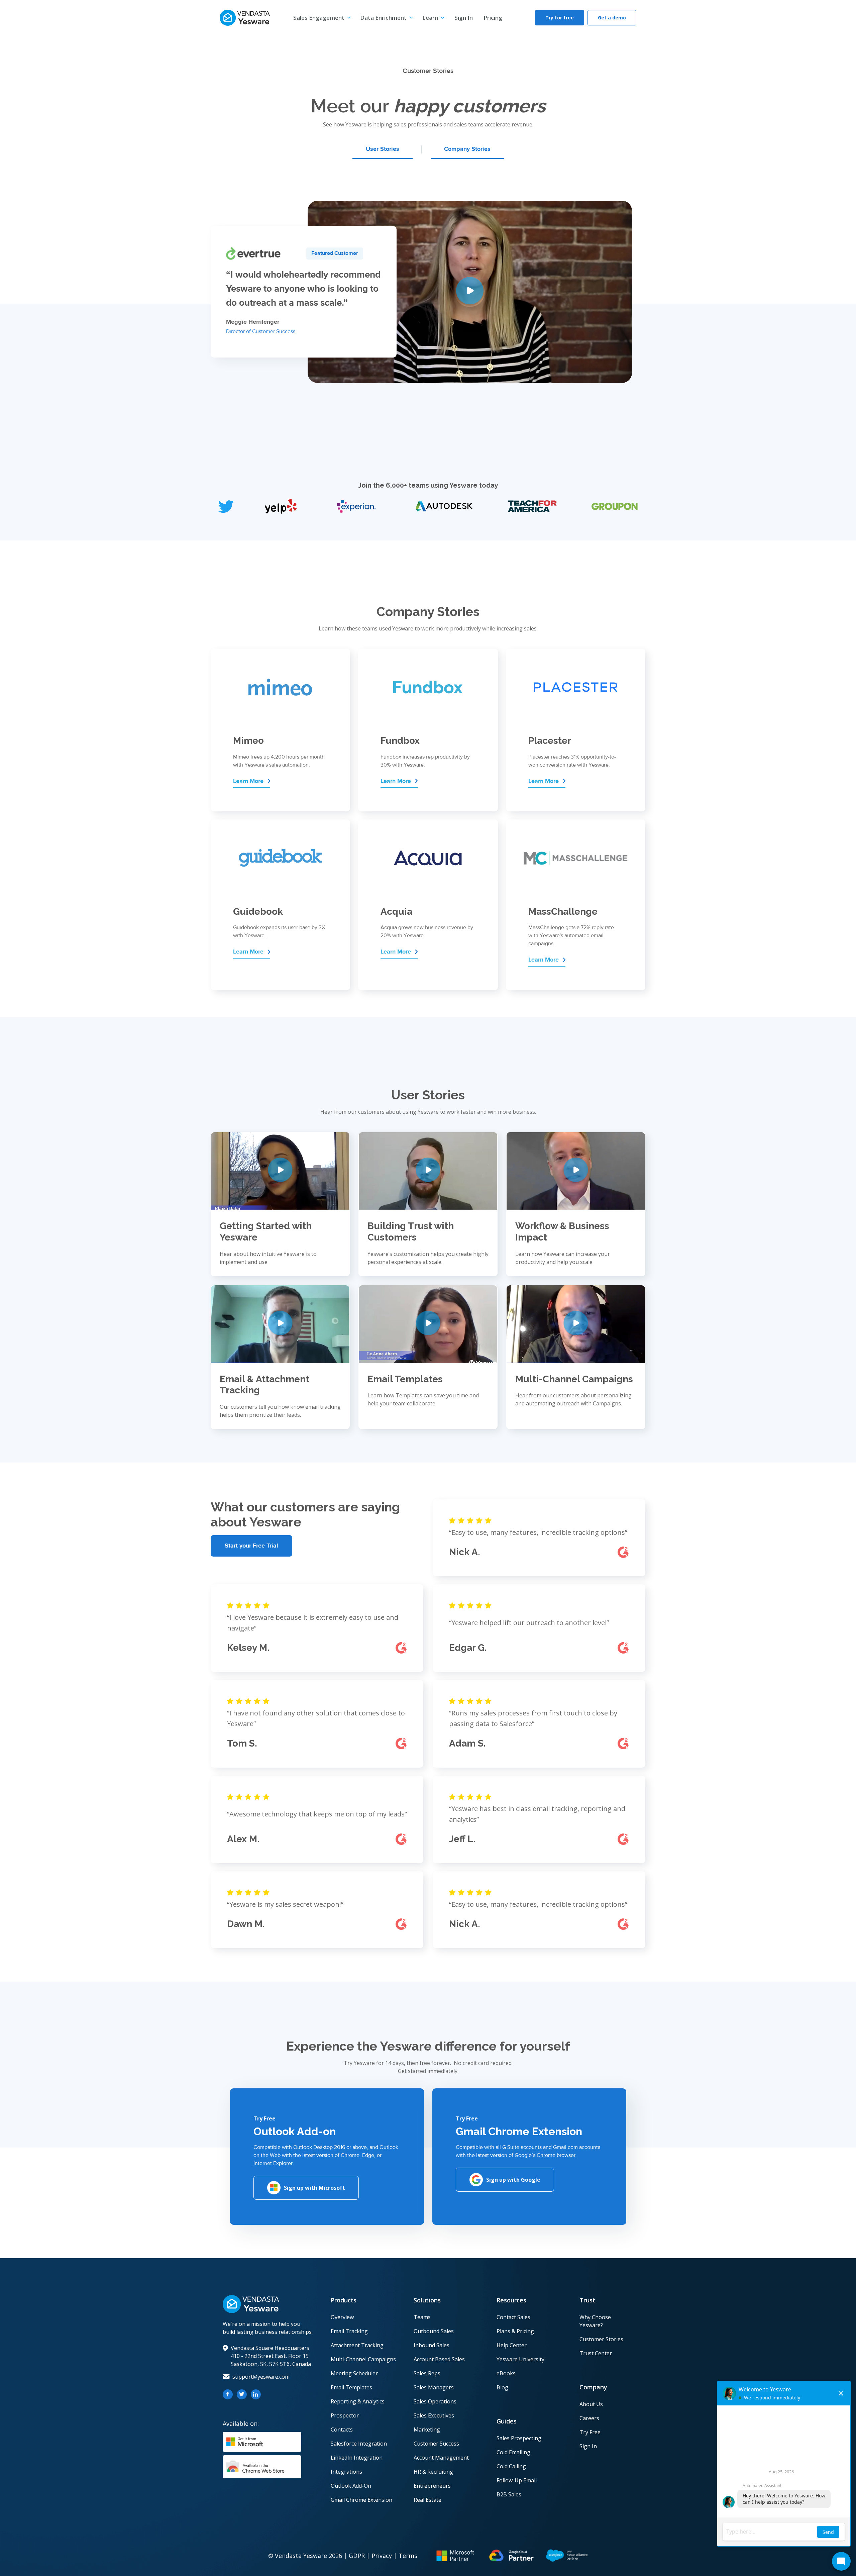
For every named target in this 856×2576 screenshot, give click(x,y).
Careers (589, 2418)
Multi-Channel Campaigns (363, 2359)
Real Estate (427, 2500)
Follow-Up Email (517, 2480)
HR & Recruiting (433, 2472)
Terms (408, 2556)
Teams (422, 2317)
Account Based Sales (439, 2359)
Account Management (441, 2458)
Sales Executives (434, 2415)
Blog (502, 2387)
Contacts (342, 2430)
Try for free (560, 18)
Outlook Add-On (351, 2486)
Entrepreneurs (432, 2486)
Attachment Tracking (357, 2345)
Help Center (512, 2345)
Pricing (493, 18)
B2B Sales (509, 2494)
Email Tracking (349, 2331)
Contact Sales (513, 2317)
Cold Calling (511, 2466)
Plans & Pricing (515, 2331)
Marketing (427, 2430)
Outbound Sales (434, 2331)
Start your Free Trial (251, 1546)
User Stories (383, 149)
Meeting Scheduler (354, 2373)
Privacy (382, 2556)
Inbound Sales (432, 2345)
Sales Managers (434, 2387)
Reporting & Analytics (358, 2401)
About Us (591, 2404)
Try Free (590, 2432)
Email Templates (351, 2387)
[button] (322, 18)
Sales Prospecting (519, 2438)
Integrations (346, 2472)
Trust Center (596, 2353)
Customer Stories (601, 2339)
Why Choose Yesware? (595, 2321)
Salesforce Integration (359, 2444)
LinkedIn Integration (357, 2458)
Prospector (345, 2415)
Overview (342, 2317)
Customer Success (436, 2444)
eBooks (506, 2373)
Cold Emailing (513, 2452)
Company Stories (467, 149)
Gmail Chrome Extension (361, 2500)
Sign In (464, 18)
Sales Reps (427, 2373)
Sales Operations (435, 2401)
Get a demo (612, 18)
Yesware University (520, 2359)
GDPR (357, 2556)
